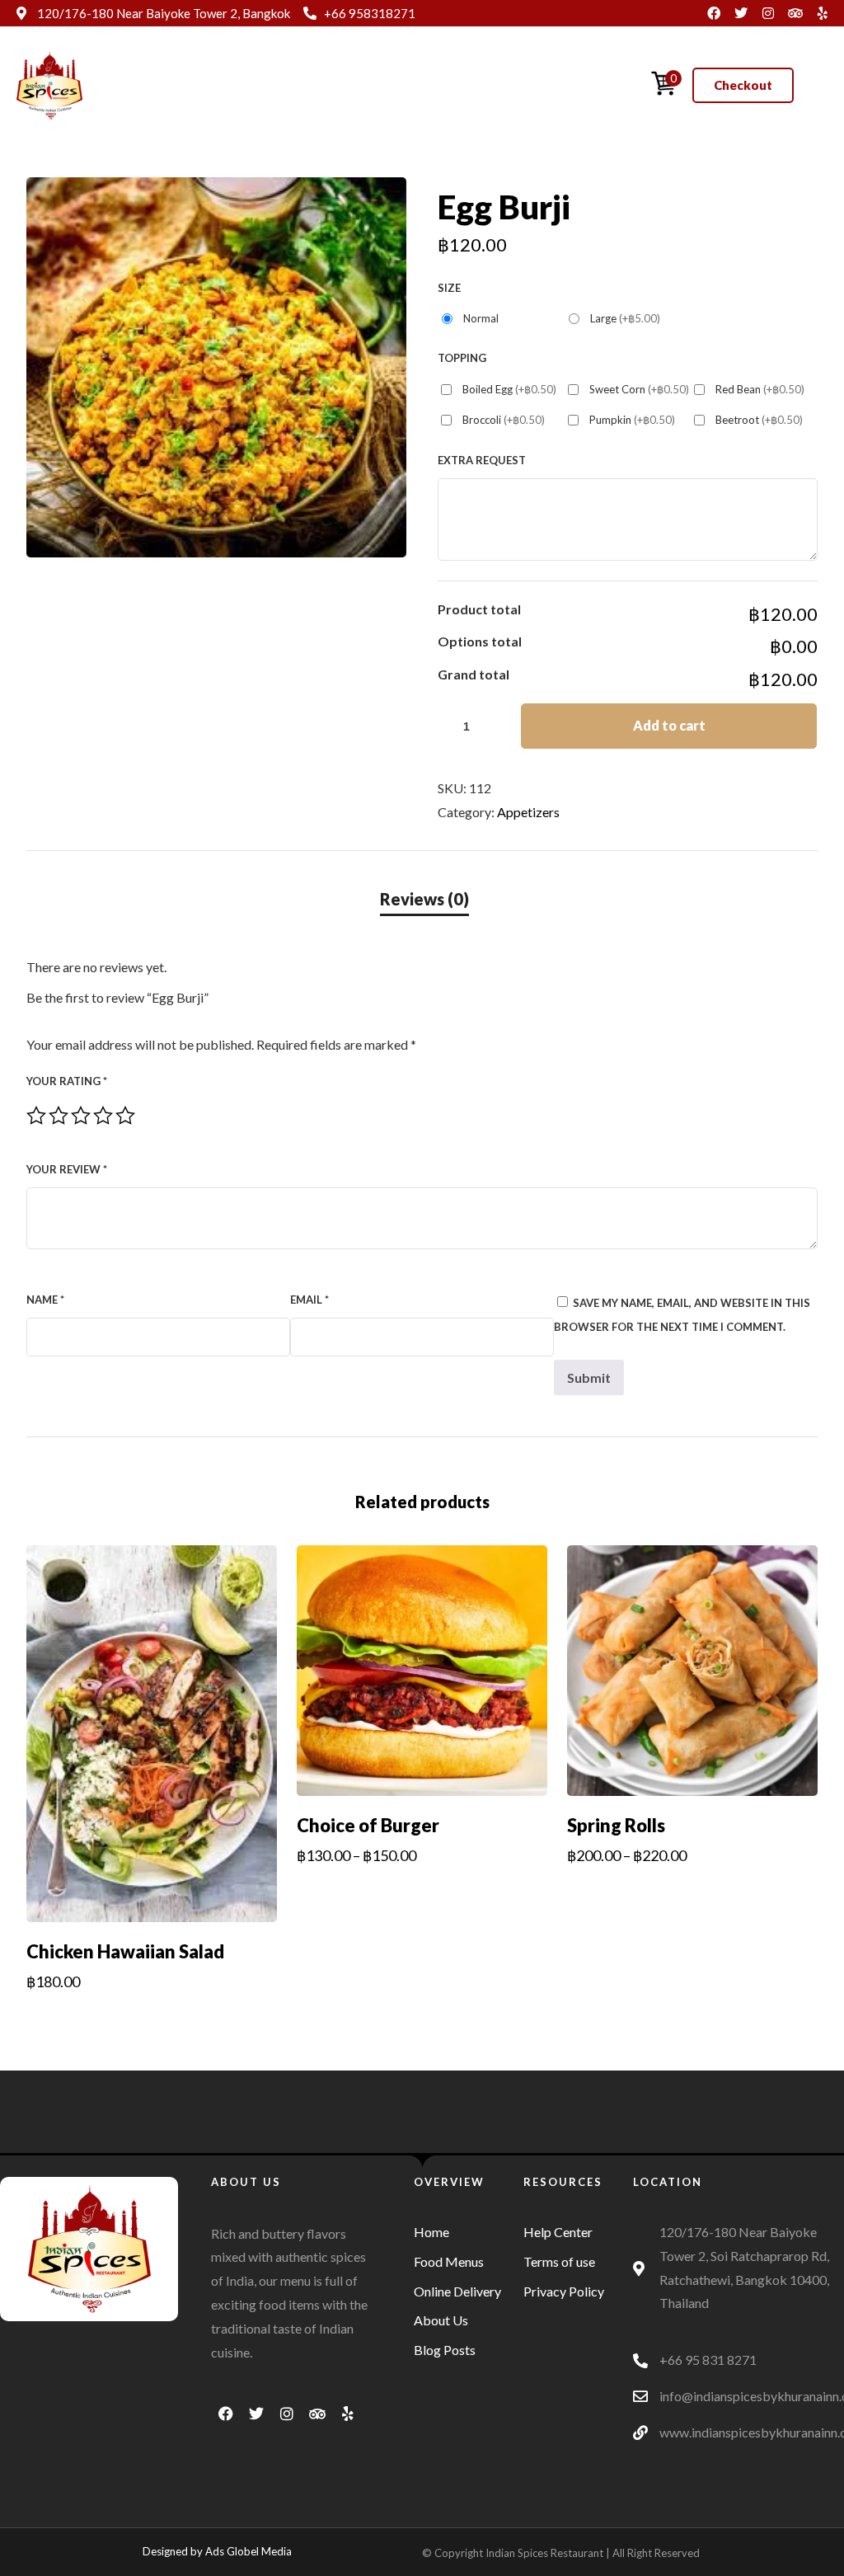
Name (45, 1300)
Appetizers (528, 812)
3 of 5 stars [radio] (81, 1116)
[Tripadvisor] (795, 13)
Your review (67, 1169)
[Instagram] (768, 13)
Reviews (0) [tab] (424, 899)
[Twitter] (741, 13)
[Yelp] (823, 13)
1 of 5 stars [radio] (36, 1116)
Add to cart (669, 725)
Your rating (67, 1081)
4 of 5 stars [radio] (103, 1116)
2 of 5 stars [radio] (59, 1116)
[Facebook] (714, 13)
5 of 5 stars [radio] (125, 1116)
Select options (151, 2017)
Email (309, 1300)
